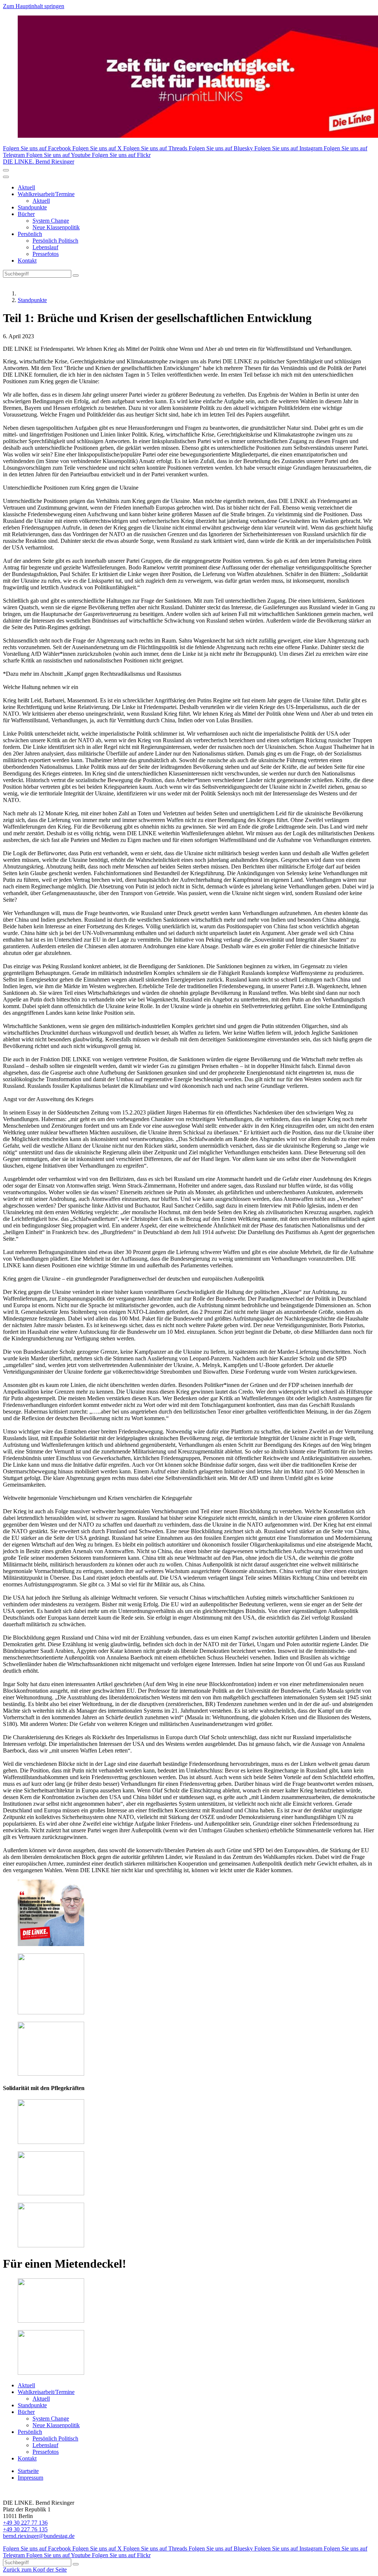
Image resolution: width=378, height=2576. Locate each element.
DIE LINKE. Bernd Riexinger (39, 162)
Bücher (26, 214)
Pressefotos (46, 254)
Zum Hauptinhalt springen (34, 6)
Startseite (28, 2471)
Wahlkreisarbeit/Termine (46, 194)
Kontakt (27, 261)
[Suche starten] (76, 275)
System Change (51, 221)
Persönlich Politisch (55, 241)
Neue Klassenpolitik (56, 227)
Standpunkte (32, 207)
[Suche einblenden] (6, 170)
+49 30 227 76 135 (25, 2529)
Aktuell (26, 187)
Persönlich (30, 234)
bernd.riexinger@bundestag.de (39, 2536)
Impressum (30, 2478)
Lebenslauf (45, 247)
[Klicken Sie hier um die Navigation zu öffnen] (6, 177)
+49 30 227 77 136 (25, 2523)
